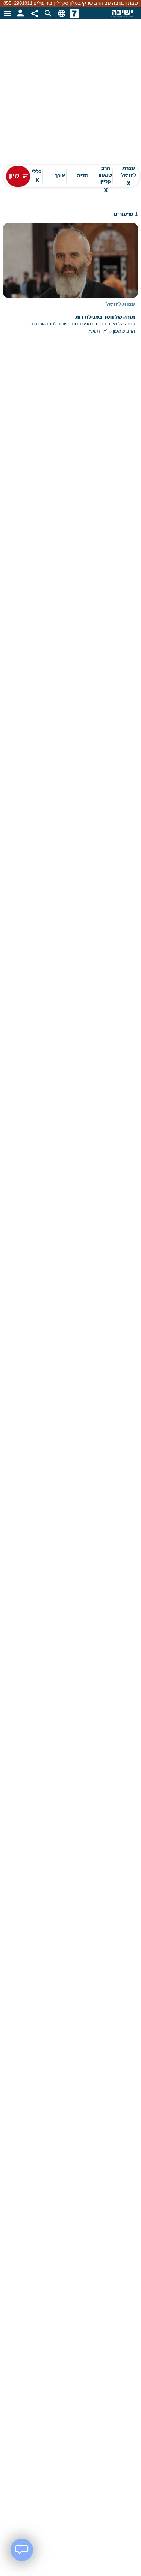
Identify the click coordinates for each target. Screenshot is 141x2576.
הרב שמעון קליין (105, 176)
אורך (60, 176)
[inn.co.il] (74, 13)
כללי (37, 176)
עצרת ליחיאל (129, 176)
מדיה (83, 176)
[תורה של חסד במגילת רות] (70, 284)
